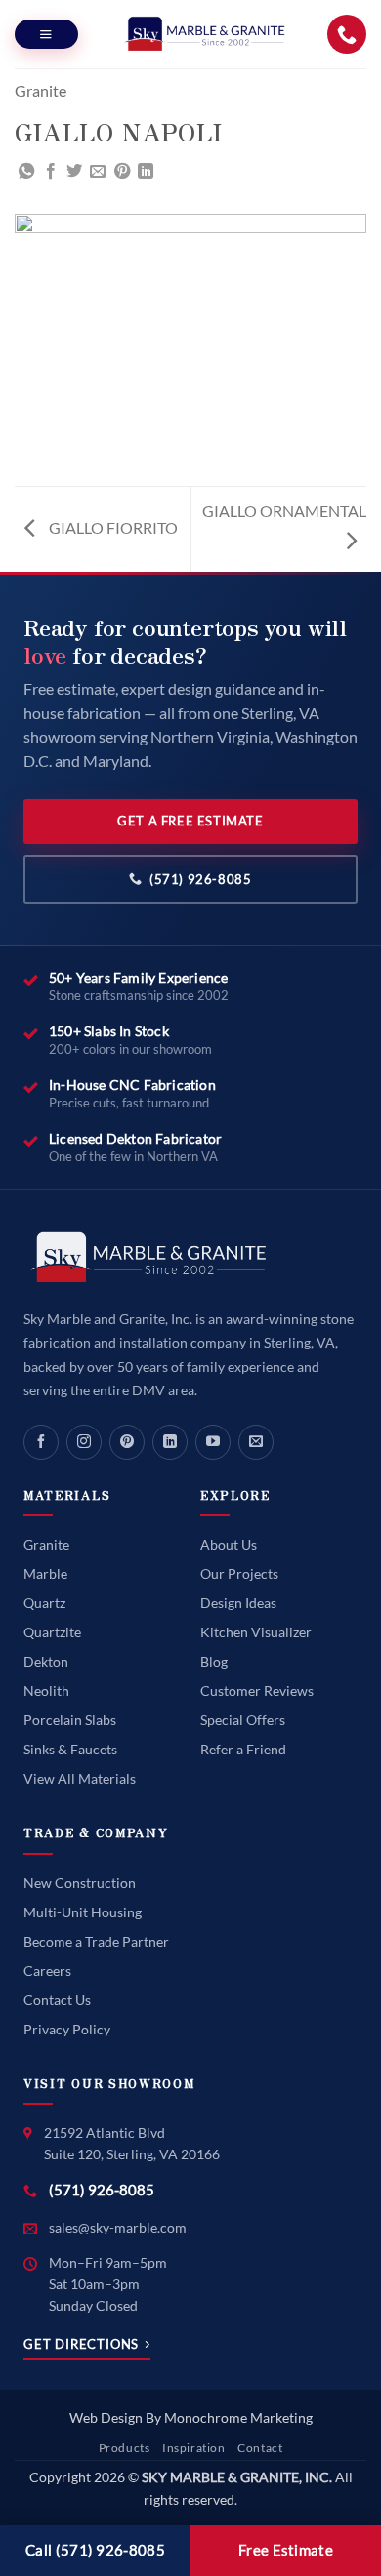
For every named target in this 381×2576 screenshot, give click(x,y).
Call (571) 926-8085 (95, 2550)
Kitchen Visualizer (256, 1632)
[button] (46, 34)
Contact (260, 2448)
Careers (47, 1971)
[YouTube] (213, 1442)
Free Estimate (286, 2550)
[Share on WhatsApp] (26, 172)
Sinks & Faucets (70, 1749)
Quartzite (52, 1632)
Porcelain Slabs (70, 1720)
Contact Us (57, 2000)
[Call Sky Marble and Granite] (347, 34)
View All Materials (80, 1778)
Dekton (46, 1661)
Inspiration (194, 2448)
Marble (45, 1573)
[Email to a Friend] (98, 172)
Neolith (46, 1690)
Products (125, 2448)
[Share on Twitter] (74, 172)
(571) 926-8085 (200, 879)
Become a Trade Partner (96, 1941)
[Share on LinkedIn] (146, 172)
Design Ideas (238, 1603)
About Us (229, 1544)
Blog (214, 1661)
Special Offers (243, 1720)
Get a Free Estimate (190, 821)
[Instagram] (84, 1442)
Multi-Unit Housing (83, 1912)
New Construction (80, 1883)
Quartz (44, 1603)
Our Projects (239, 1573)
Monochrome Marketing (238, 2417)
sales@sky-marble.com (118, 2227)
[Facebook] (41, 1442)
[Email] (256, 1442)
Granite (41, 90)
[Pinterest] (127, 1442)
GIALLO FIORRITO (112, 527)
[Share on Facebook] (51, 172)
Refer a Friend (243, 1749)
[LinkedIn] (170, 1442)
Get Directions (81, 2344)
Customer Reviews (257, 1690)
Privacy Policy (67, 2029)
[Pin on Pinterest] (122, 172)
